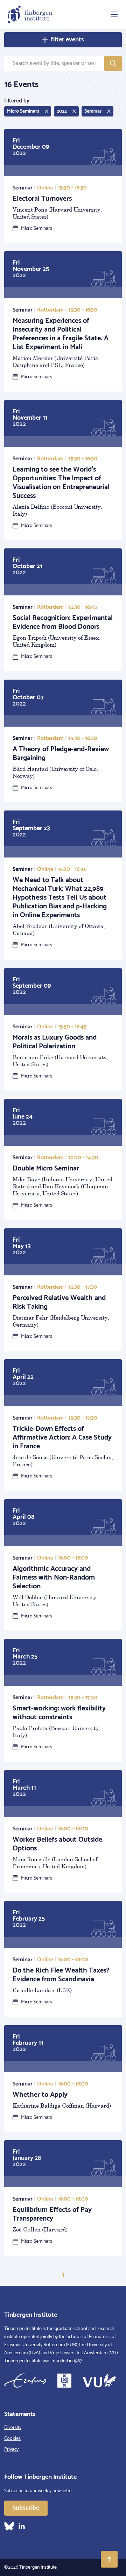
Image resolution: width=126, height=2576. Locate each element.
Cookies (12, 2439)
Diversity (13, 2428)
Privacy (11, 2450)
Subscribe (26, 2508)
